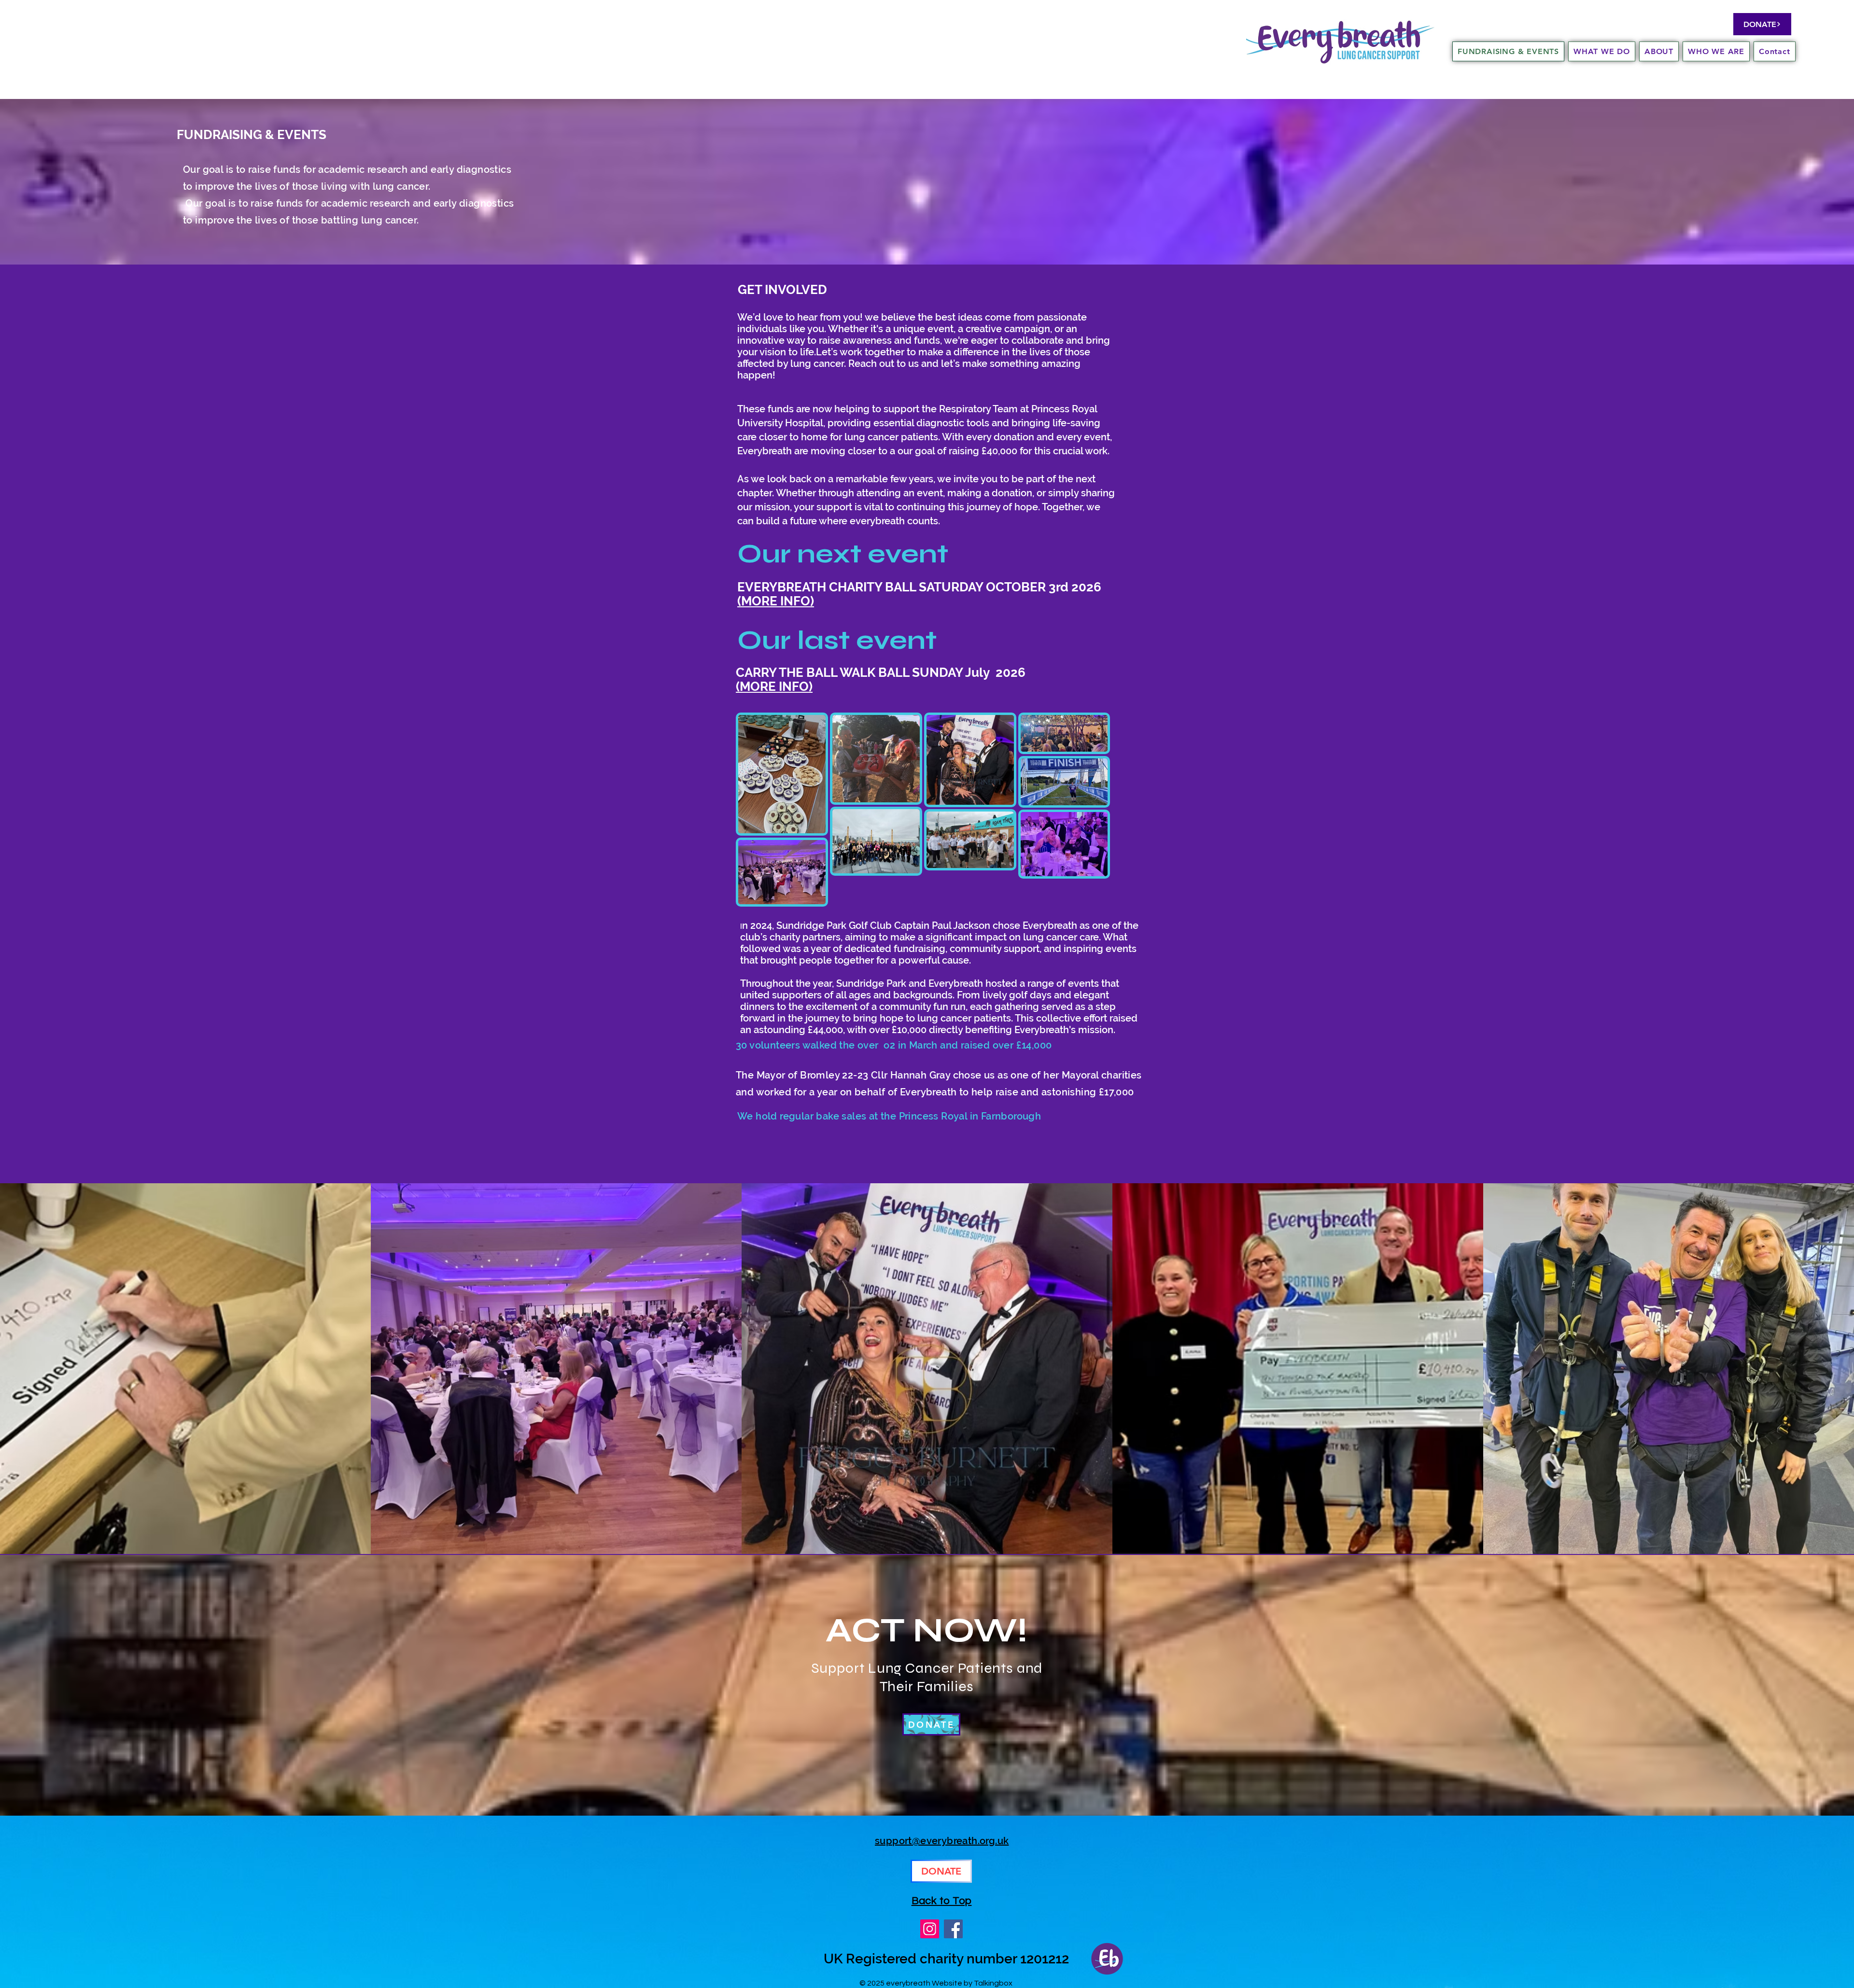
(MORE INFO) (776, 601)
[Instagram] (930, 1929)
